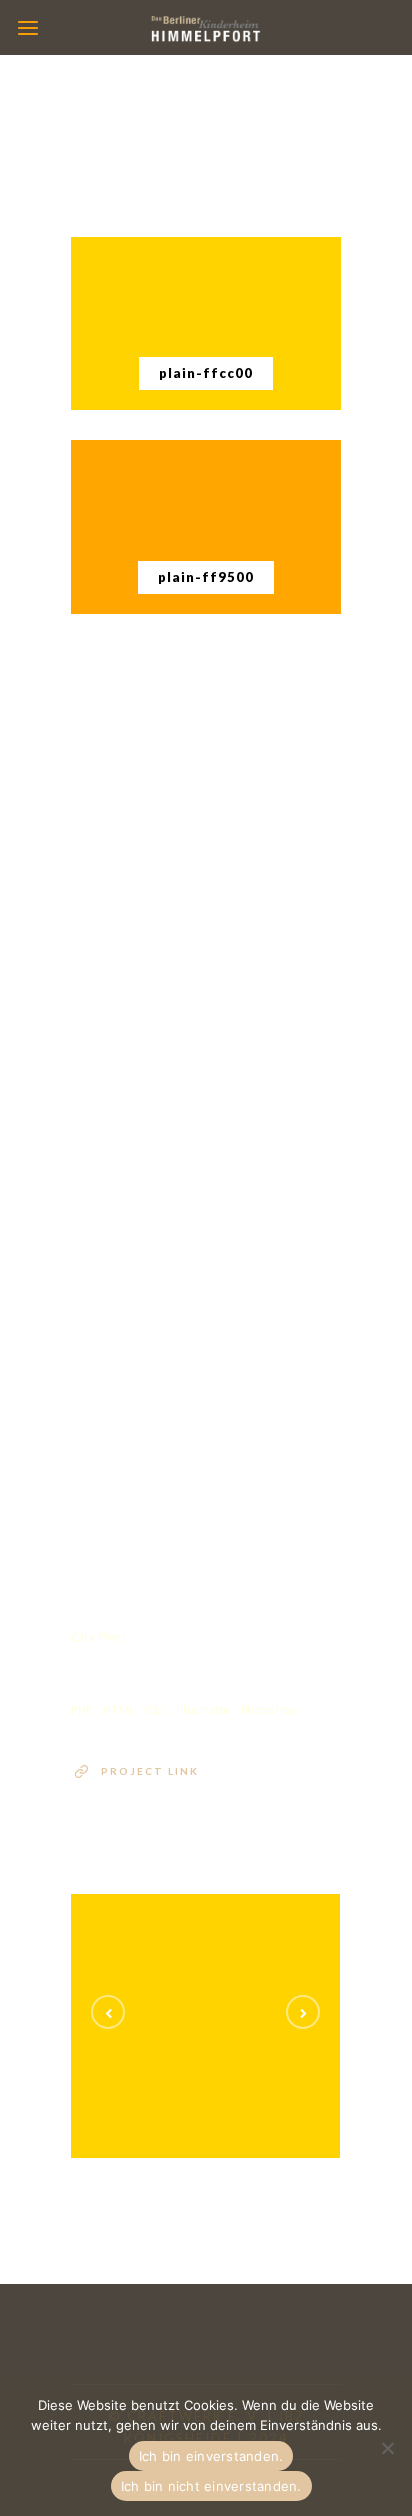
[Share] (103, 704)
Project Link (150, 1771)
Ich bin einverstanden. (211, 2456)
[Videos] (226, 1993)
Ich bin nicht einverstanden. (211, 2486)
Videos (256, 2045)
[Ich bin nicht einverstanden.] (387, 2448)
